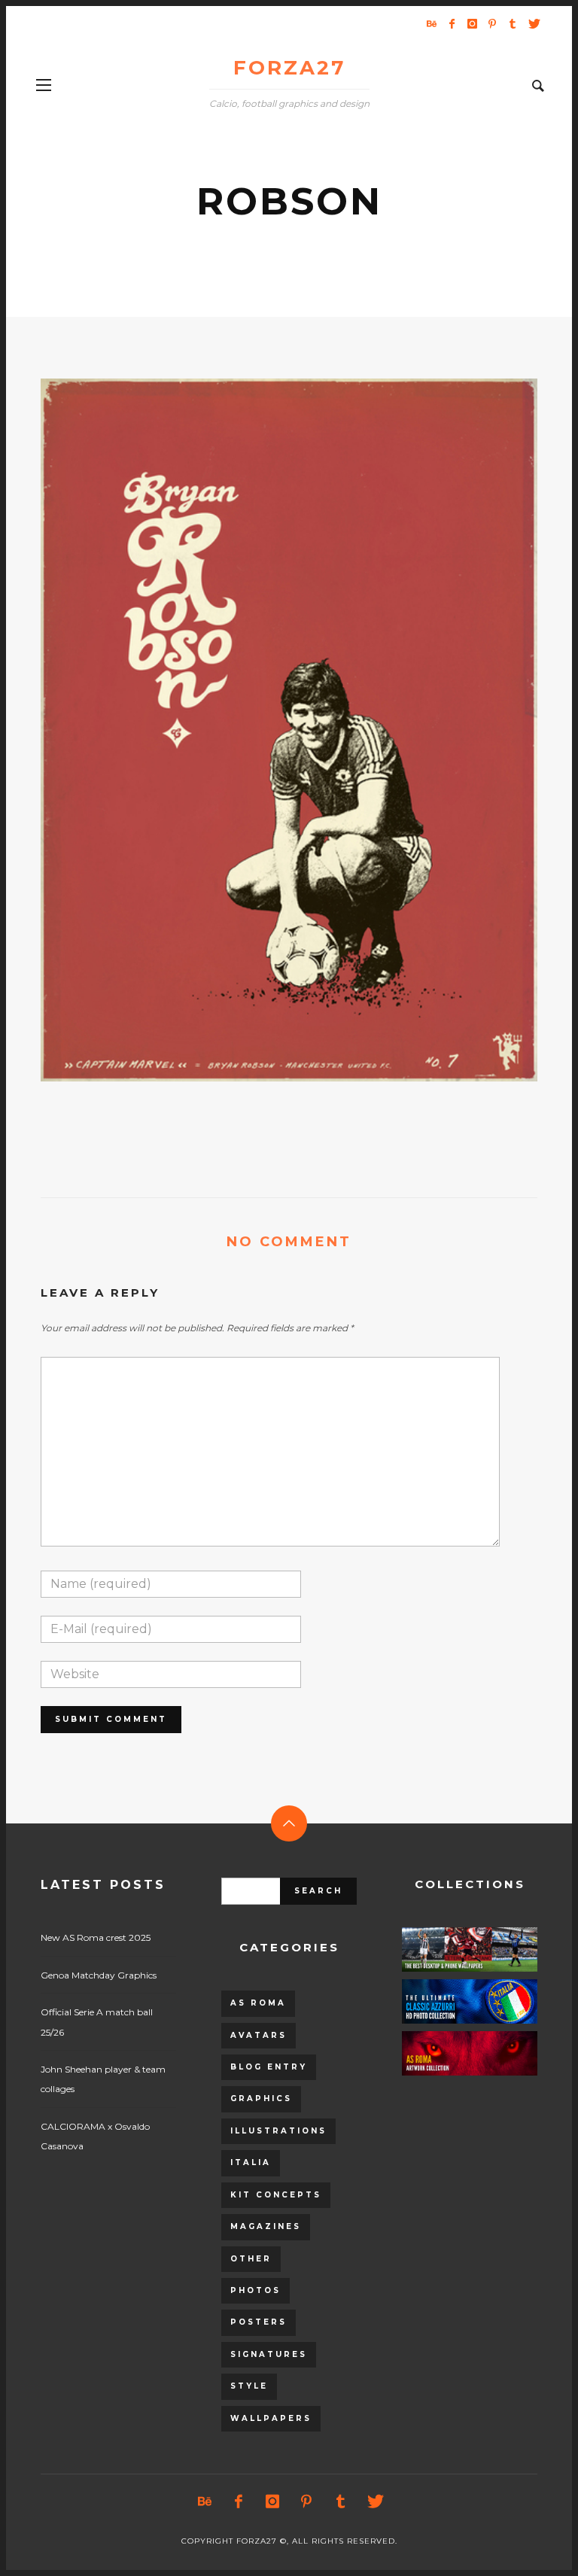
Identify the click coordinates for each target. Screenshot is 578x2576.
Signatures (269, 2354)
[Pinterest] (492, 23)
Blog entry (269, 2067)
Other (251, 2259)
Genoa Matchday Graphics (99, 1975)
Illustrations (278, 2131)
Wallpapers (271, 2418)
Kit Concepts (276, 2195)
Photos (256, 2290)
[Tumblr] (513, 23)
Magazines (266, 2226)
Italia (251, 2162)
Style (249, 2386)
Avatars (259, 2035)
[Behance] (431, 23)
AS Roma (258, 2003)
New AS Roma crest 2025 (96, 1937)
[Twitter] (533, 23)
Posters (259, 2322)
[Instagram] (472, 23)
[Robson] (265, 730)
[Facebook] (452, 23)
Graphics (261, 2099)
